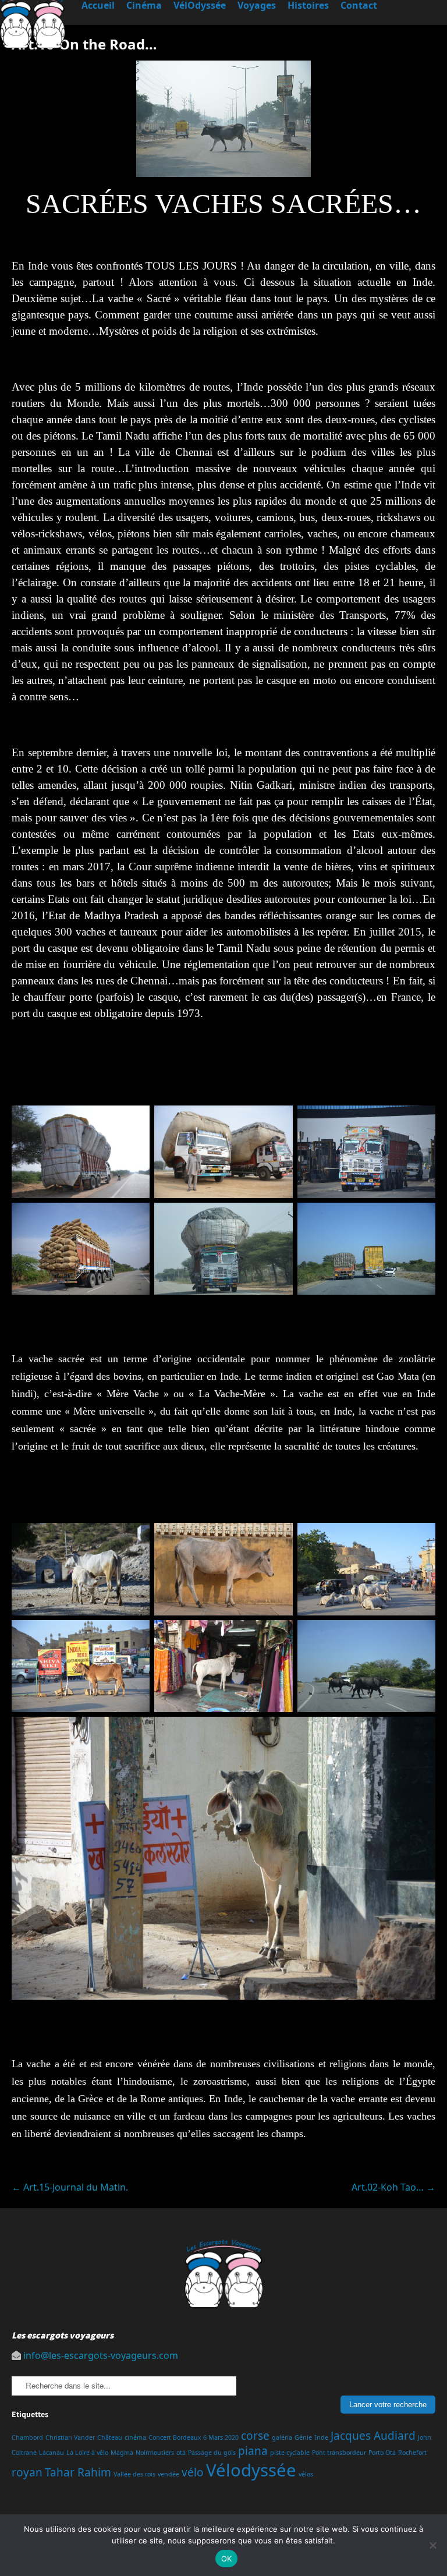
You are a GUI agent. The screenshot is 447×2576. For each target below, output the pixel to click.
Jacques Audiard (373, 2436)
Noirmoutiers (155, 2453)
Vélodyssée (251, 2470)
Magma (122, 2453)
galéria (282, 2437)
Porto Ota (382, 2453)
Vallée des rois (134, 2474)
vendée (168, 2474)
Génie (303, 2437)
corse (255, 2436)
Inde (321, 2437)
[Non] (432, 2545)
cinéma (135, 2437)
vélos (306, 2474)
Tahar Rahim (78, 2472)
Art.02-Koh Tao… (393, 2187)
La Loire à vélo (87, 2453)
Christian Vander (70, 2437)
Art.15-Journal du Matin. (70, 2187)
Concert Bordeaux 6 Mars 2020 (194, 2437)
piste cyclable (290, 2453)
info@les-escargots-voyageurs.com (101, 2355)
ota (181, 2453)
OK (227, 2559)
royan (27, 2472)
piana (253, 2451)
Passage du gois (212, 2453)
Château (110, 2437)
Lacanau (52, 2453)
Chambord (27, 2437)
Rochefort (412, 2453)
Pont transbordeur (339, 2453)
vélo (193, 2472)
